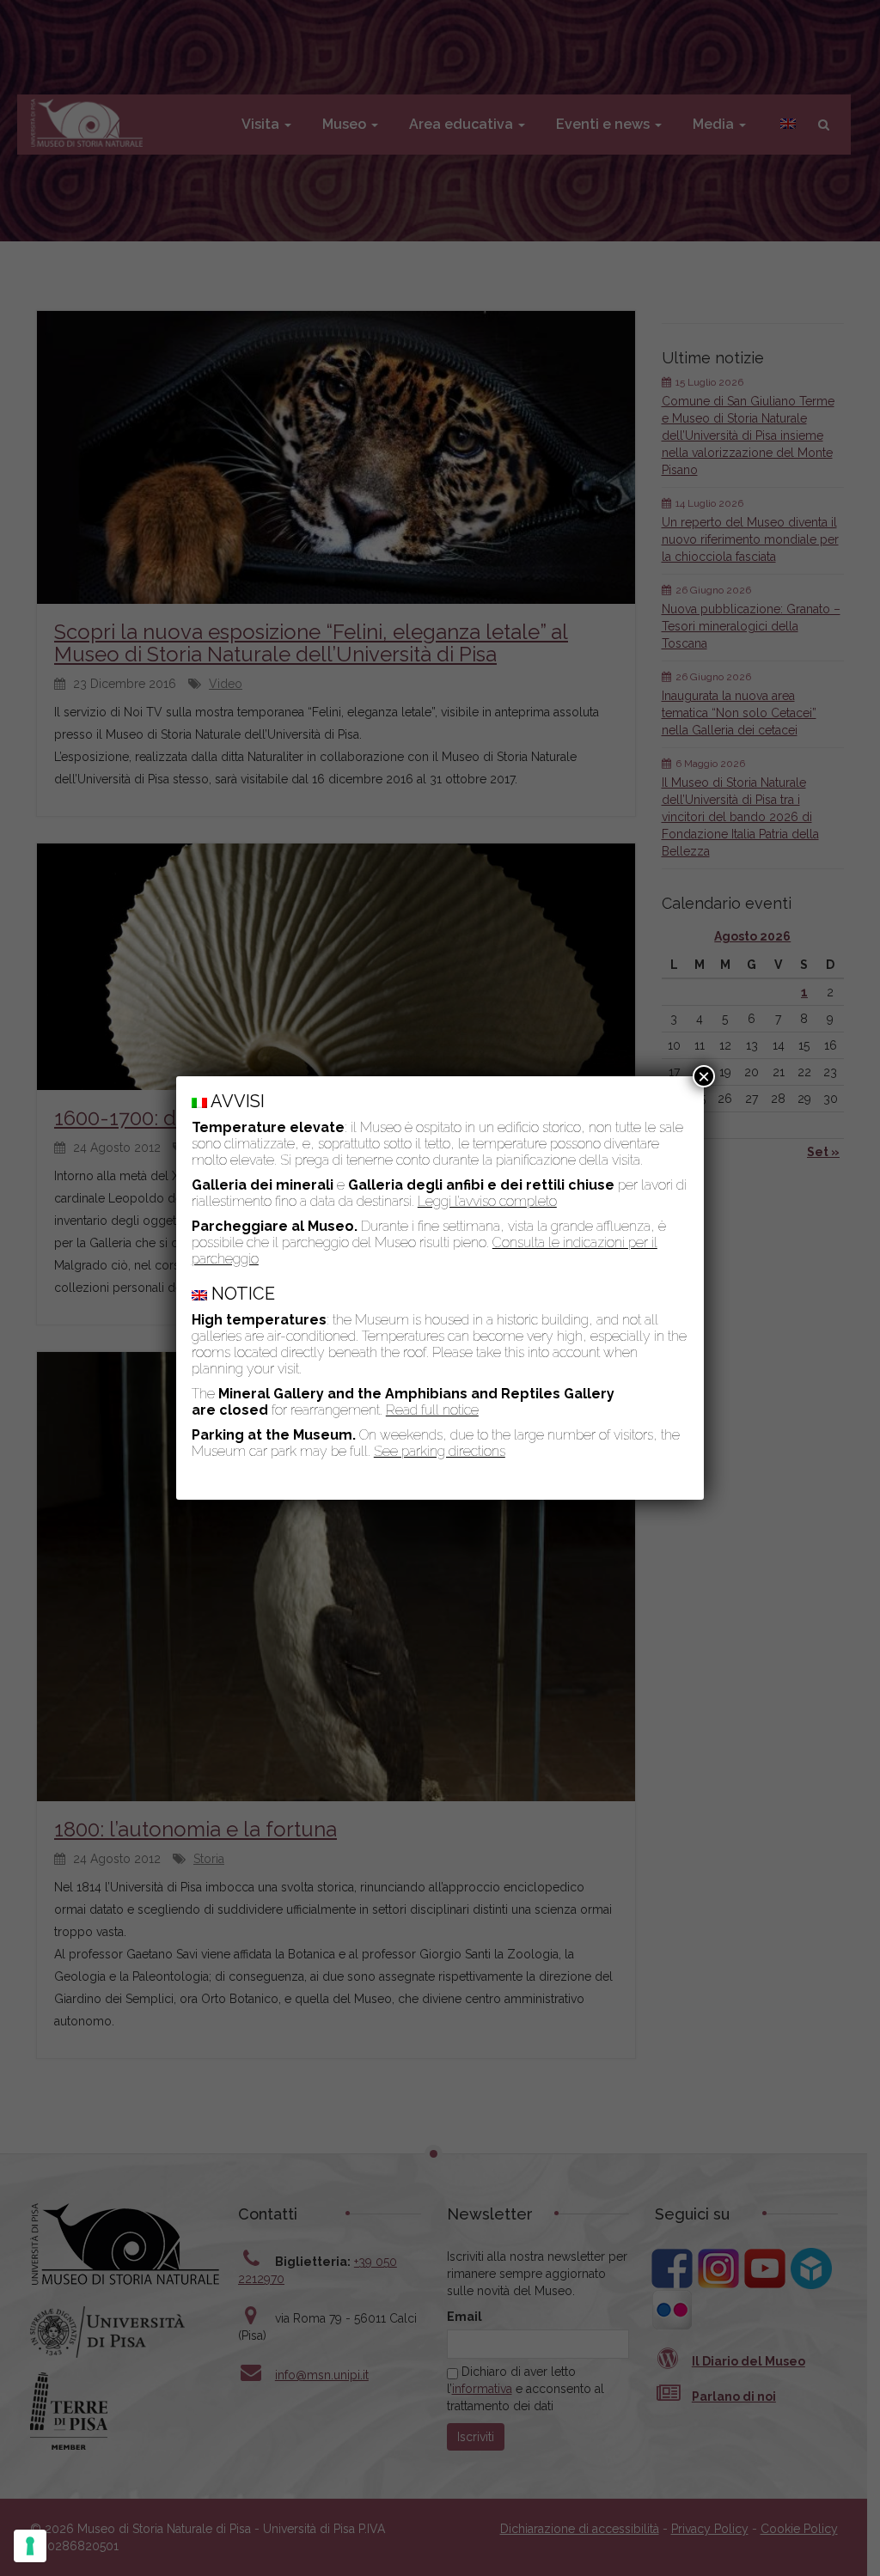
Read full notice (432, 1410)
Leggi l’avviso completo (487, 1201)
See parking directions (440, 1451)
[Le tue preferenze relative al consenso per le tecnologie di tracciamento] (30, 2546)
